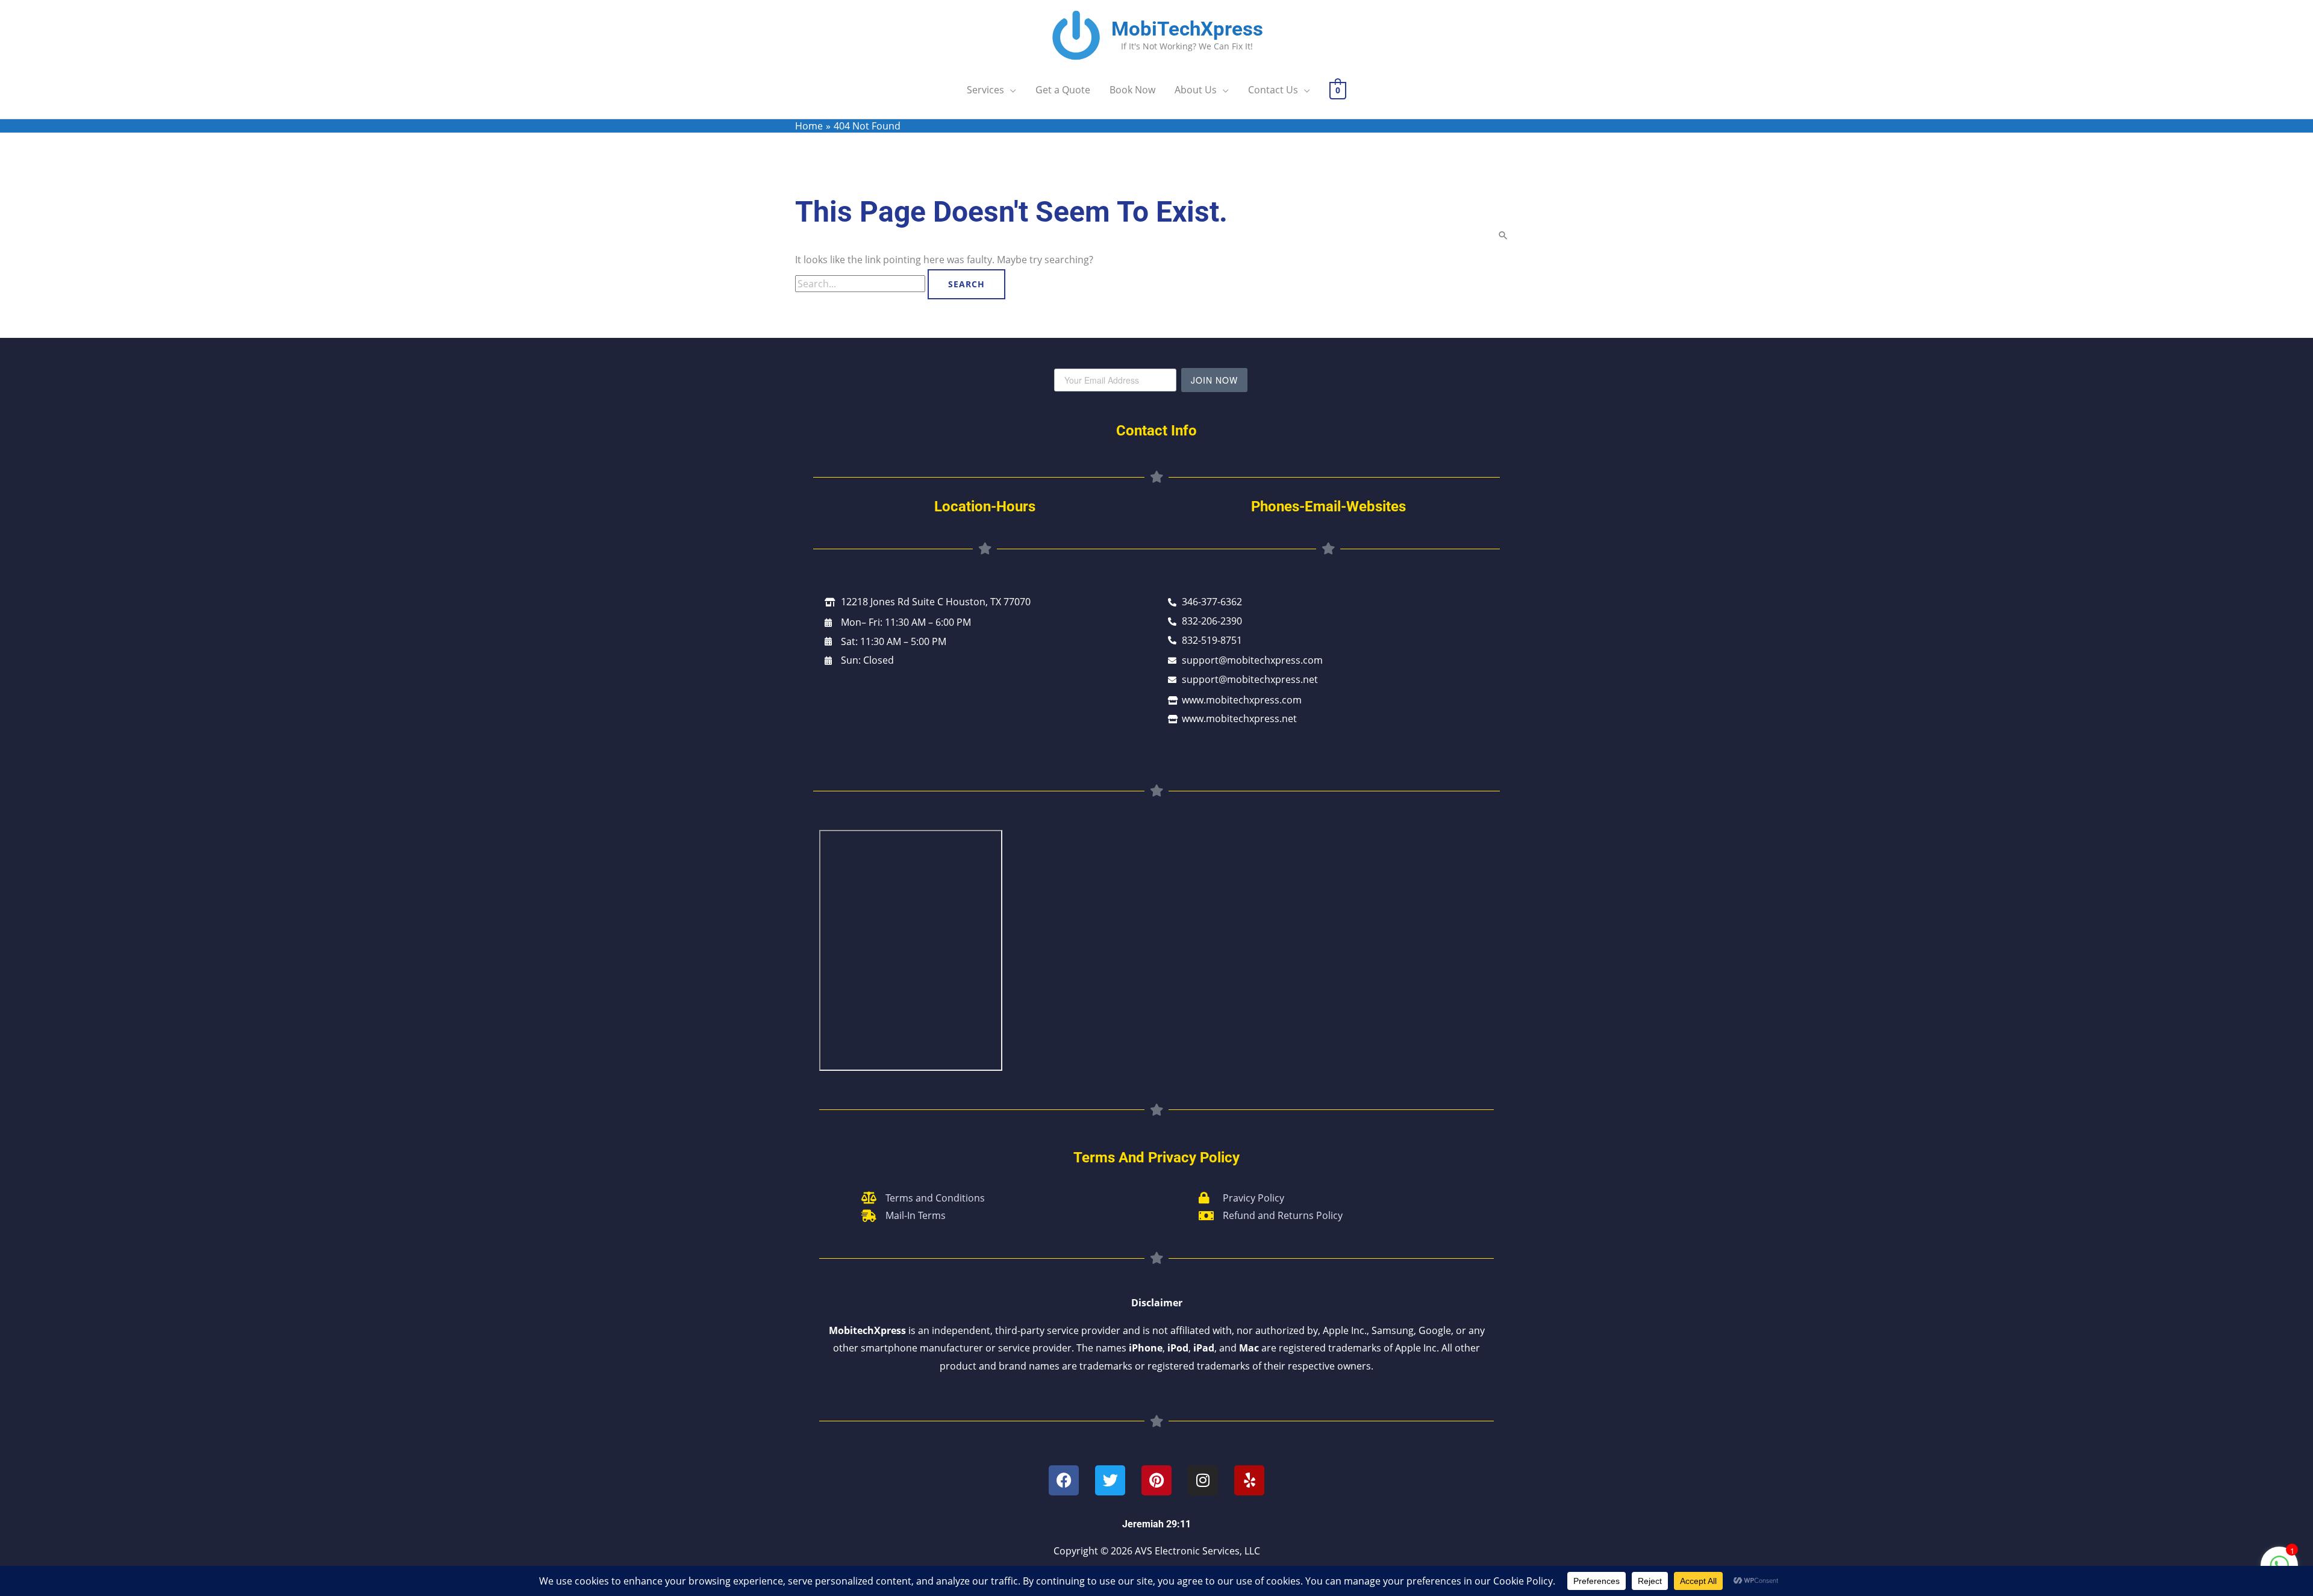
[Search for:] (861, 284)
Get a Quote (1063, 90)
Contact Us (1273, 90)
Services (985, 90)
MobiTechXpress (1187, 29)
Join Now (1214, 380)
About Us (1196, 90)
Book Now (1132, 90)
